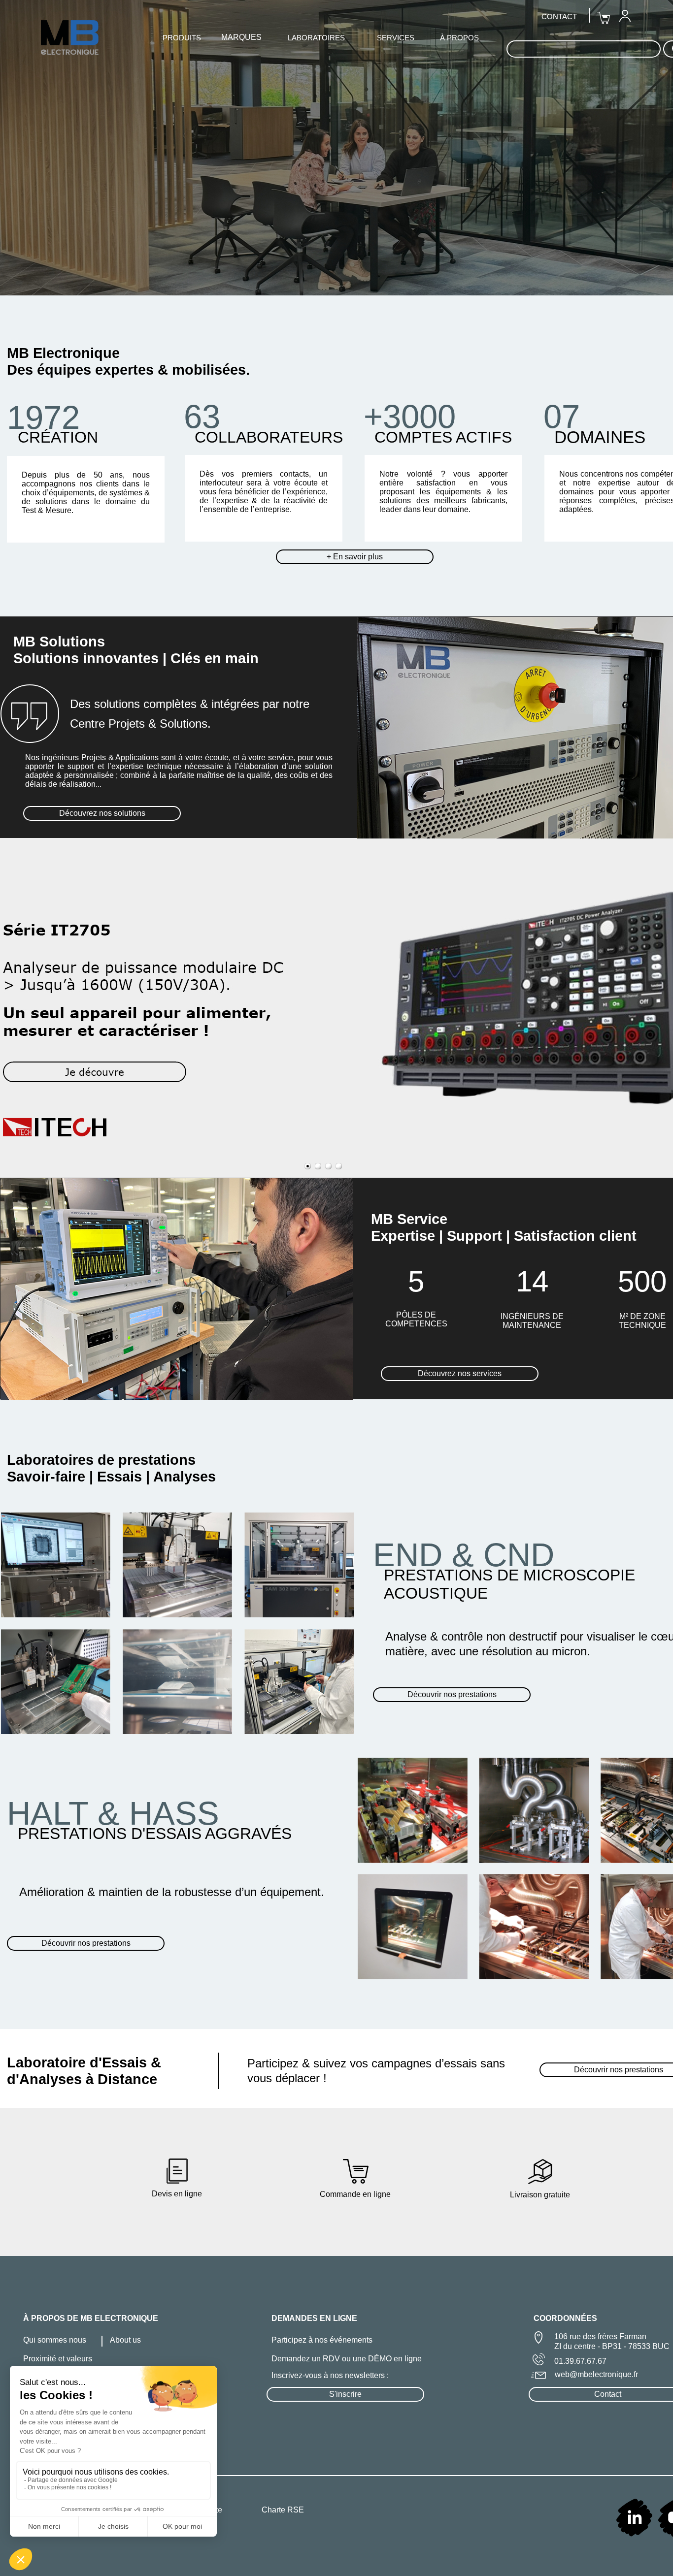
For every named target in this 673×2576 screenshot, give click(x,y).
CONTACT (559, 16)
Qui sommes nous (55, 2340)
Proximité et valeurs (58, 2359)
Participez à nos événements (322, 2340)
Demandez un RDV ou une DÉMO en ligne (347, 2359)
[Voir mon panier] (604, 18)
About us (125, 2340)
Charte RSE (283, 2510)
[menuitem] (625, 16)
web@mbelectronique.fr (596, 2374)
